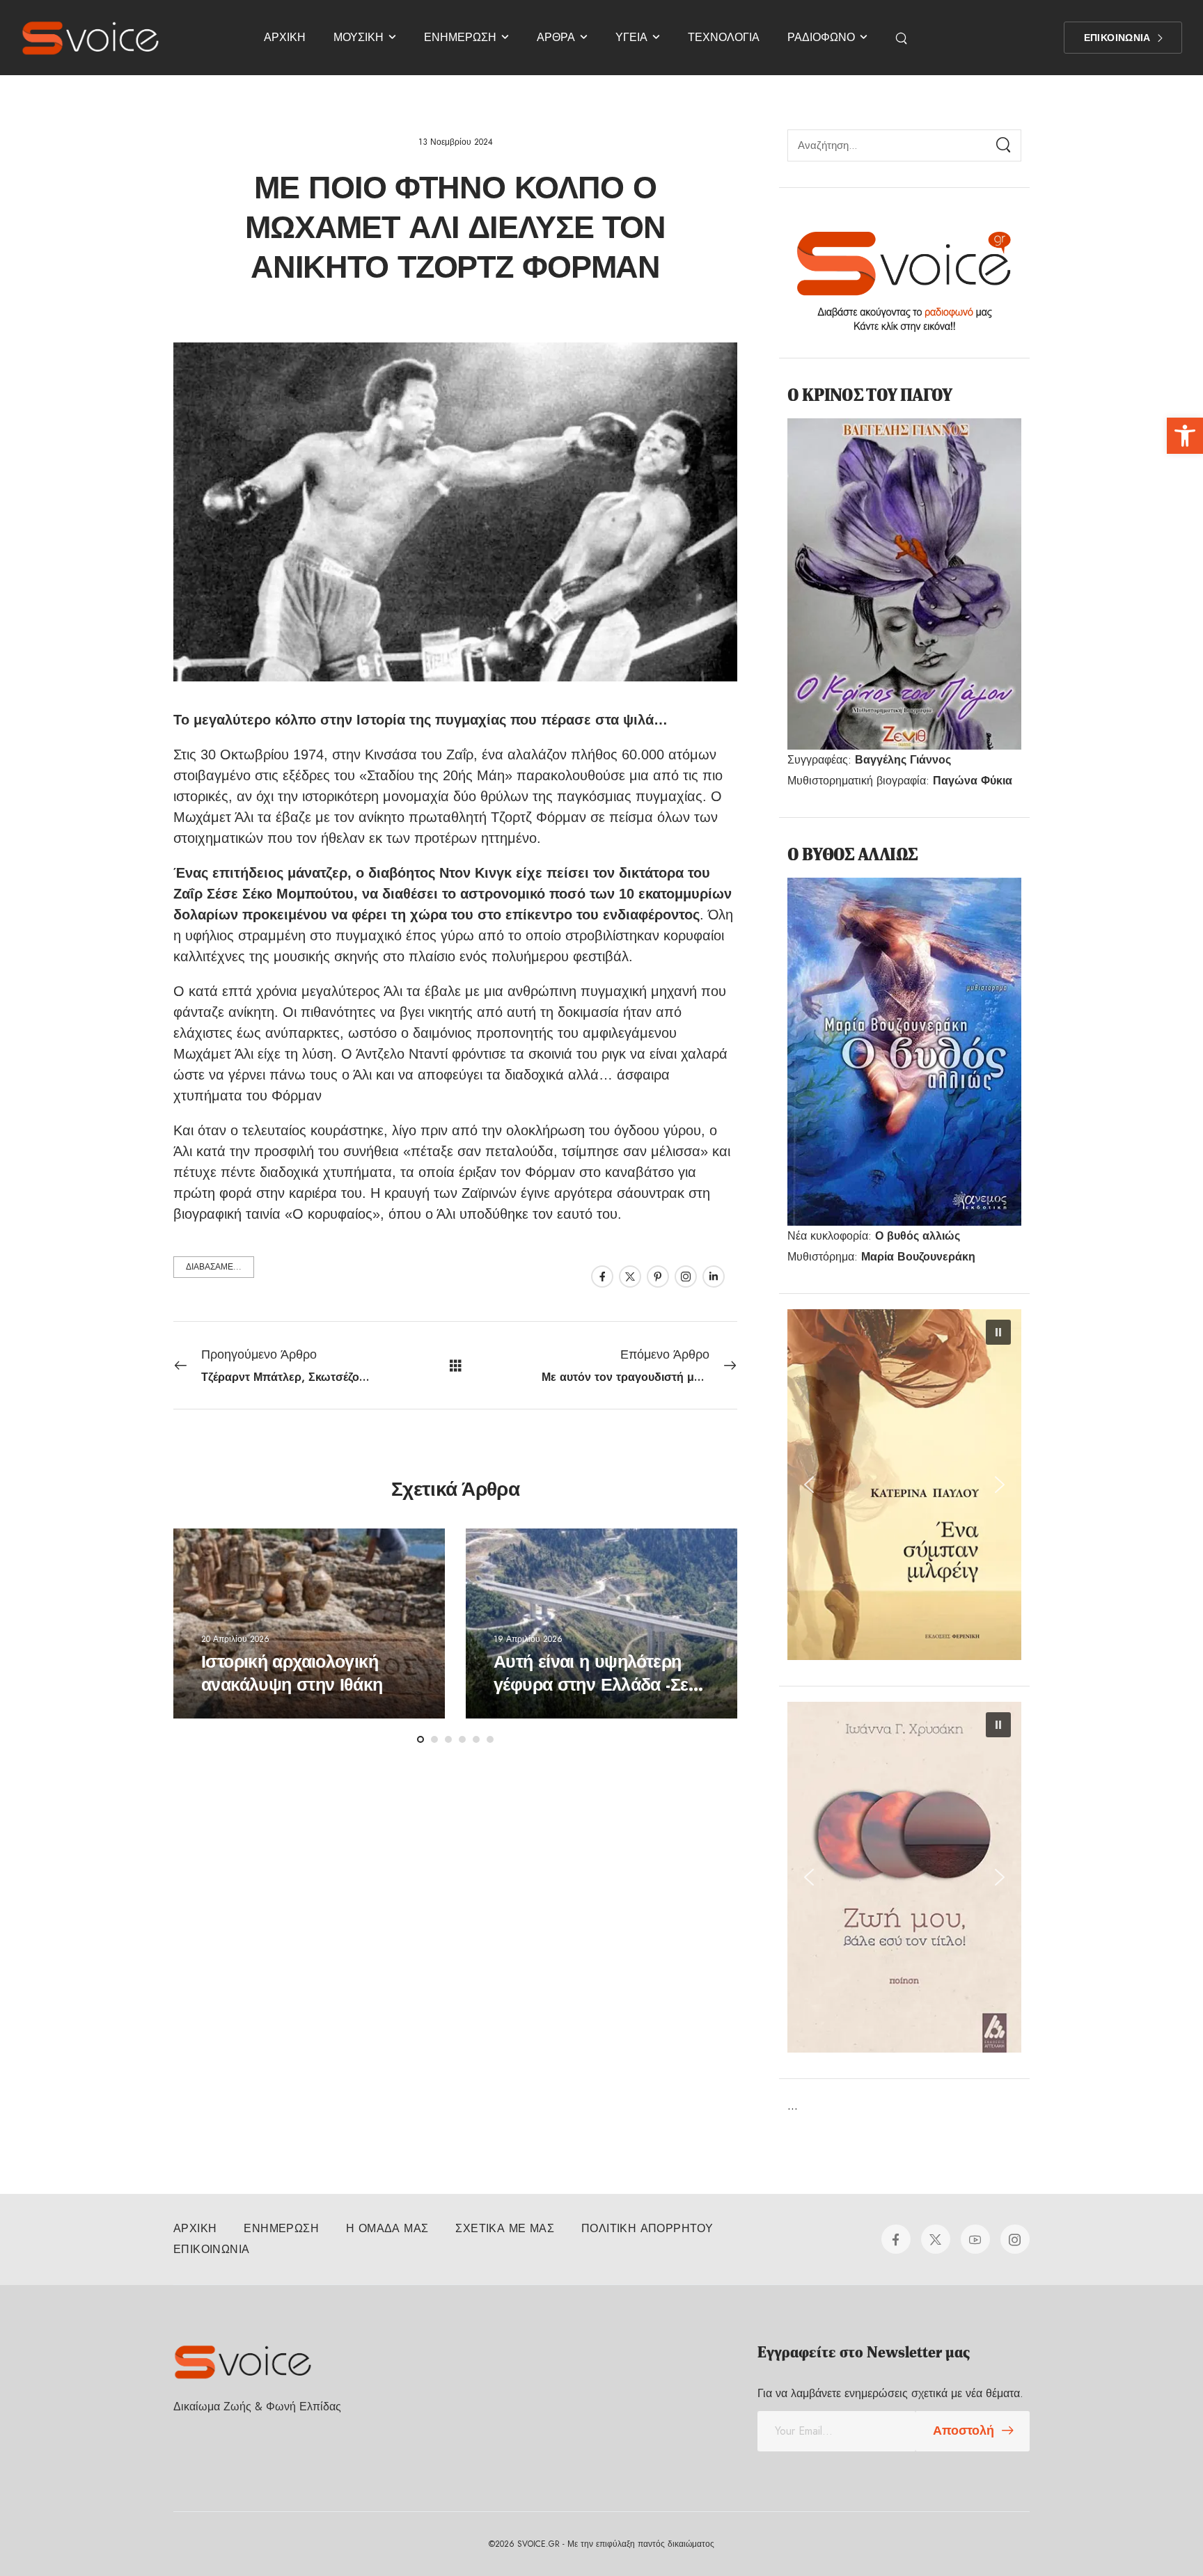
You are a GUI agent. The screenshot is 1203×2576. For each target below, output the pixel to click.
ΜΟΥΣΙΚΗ (359, 37)
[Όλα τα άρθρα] (456, 1365)
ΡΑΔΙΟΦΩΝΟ (821, 37)
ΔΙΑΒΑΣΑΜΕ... (214, 1267)
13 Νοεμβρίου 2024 (456, 142)
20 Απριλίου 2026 (235, 1639)
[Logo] (91, 38)
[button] (1185, 436)
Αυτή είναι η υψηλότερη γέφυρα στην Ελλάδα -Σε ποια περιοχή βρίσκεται (591, 1685)
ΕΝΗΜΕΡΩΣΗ (460, 37)
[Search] (903, 38)
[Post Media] (309, 1623)
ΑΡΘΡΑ (556, 37)
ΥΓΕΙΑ (631, 37)
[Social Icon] (602, 1277)
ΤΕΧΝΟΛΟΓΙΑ (724, 37)
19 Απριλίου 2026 (528, 1639)
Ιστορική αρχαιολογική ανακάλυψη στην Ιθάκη (292, 1674)
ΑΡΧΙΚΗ (285, 37)
